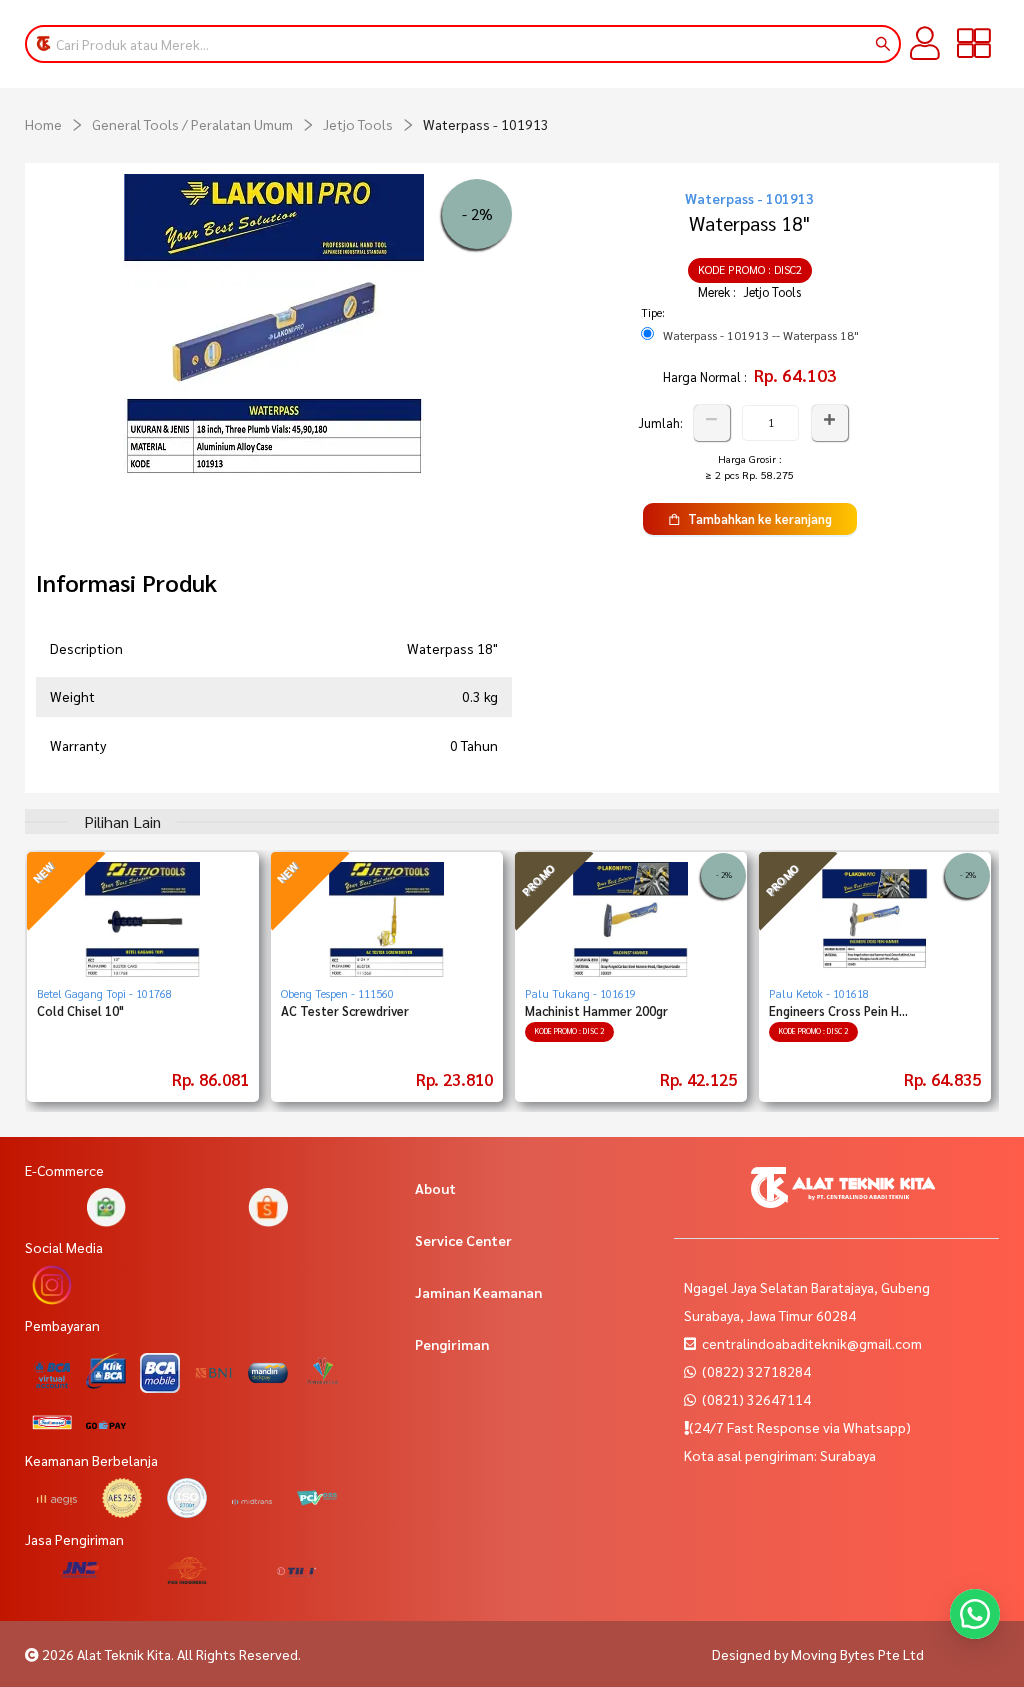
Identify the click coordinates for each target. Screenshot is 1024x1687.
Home (43, 124)
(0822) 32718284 (755, 1371)
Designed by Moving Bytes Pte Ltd (818, 1654)
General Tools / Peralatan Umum (192, 124)
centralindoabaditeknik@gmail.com (812, 1343)
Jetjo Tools (358, 124)
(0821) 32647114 (755, 1399)
